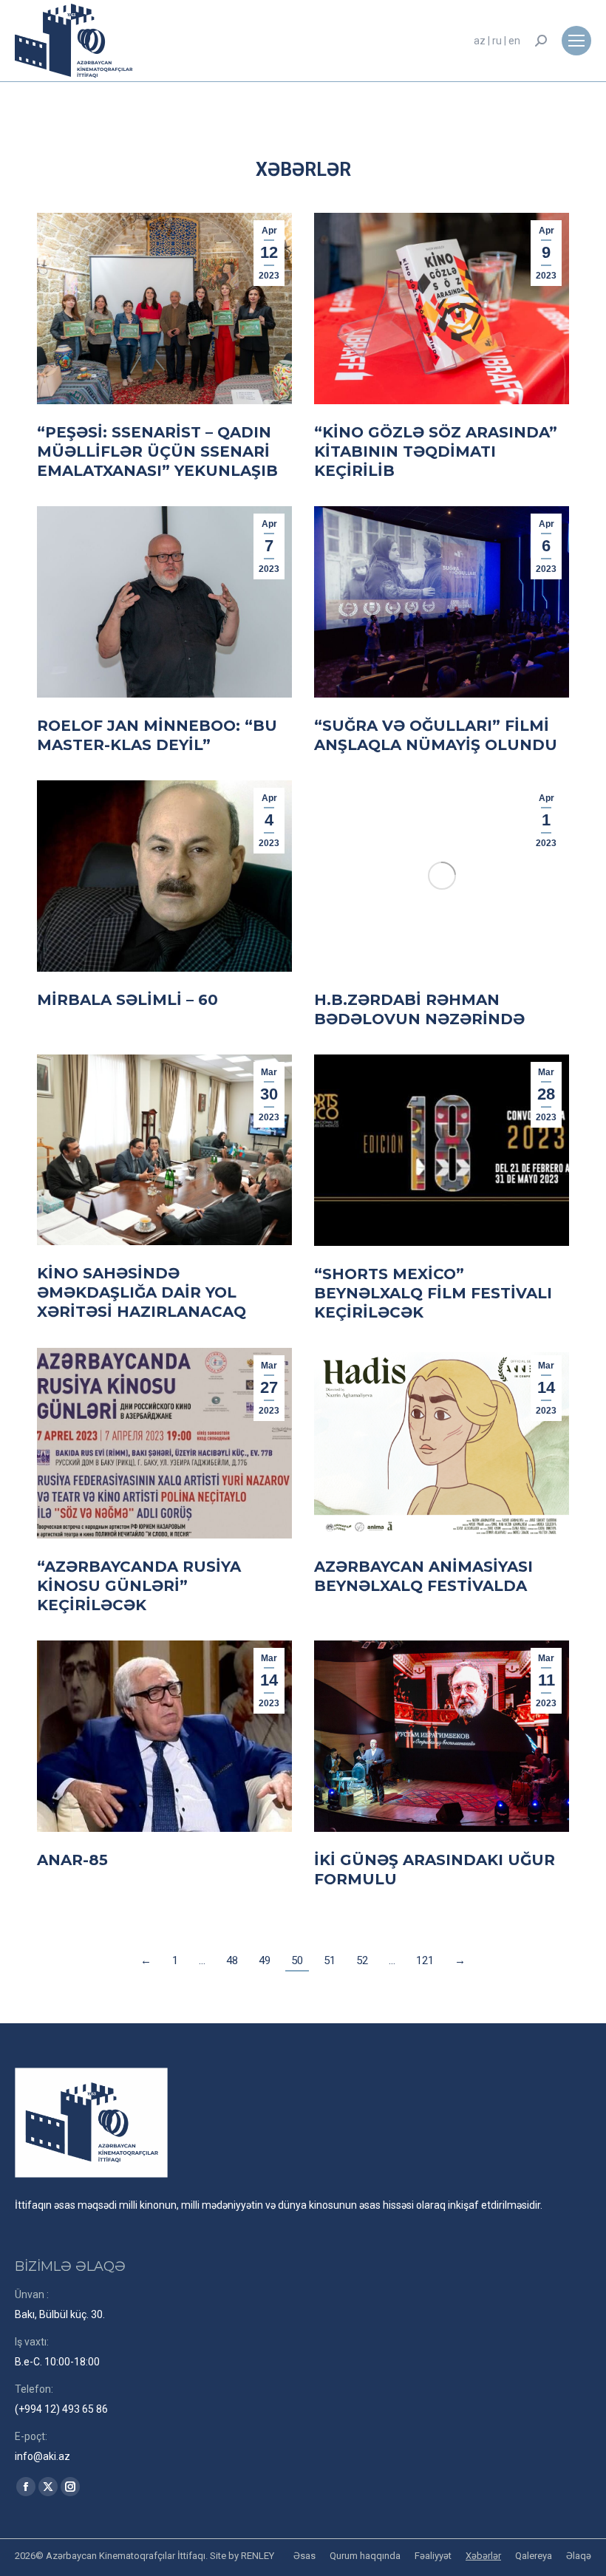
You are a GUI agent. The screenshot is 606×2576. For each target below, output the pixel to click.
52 (362, 1960)
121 (425, 1960)
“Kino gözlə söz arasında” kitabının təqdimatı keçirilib (436, 452)
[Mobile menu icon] (576, 41)
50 (297, 1960)
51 (330, 1960)
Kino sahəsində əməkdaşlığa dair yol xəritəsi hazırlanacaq (142, 1292)
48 (232, 1960)
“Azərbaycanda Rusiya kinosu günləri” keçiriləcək (139, 1586)
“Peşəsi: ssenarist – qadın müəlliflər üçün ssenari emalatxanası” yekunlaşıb (157, 452)
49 (265, 1960)
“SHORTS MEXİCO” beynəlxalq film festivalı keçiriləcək (433, 1293)
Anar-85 (72, 1860)
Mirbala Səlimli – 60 (127, 1000)
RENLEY (258, 2556)
